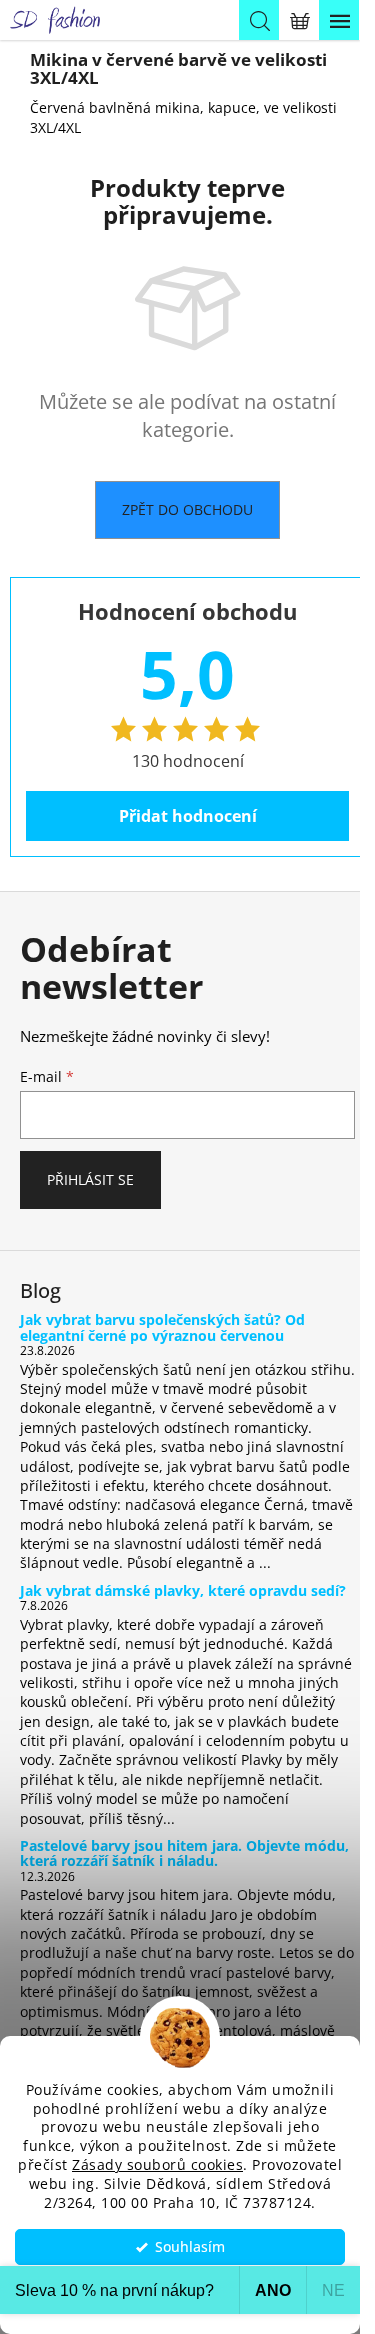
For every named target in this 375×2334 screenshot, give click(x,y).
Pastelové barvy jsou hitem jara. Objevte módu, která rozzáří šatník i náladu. (184, 1853)
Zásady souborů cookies (157, 2165)
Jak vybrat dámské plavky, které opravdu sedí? (183, 1590)
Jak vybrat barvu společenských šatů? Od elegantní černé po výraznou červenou (162, 1327)
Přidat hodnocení (188, 816)
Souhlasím (190, 2247)
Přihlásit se (90, 1179)
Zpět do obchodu (187, 509)
